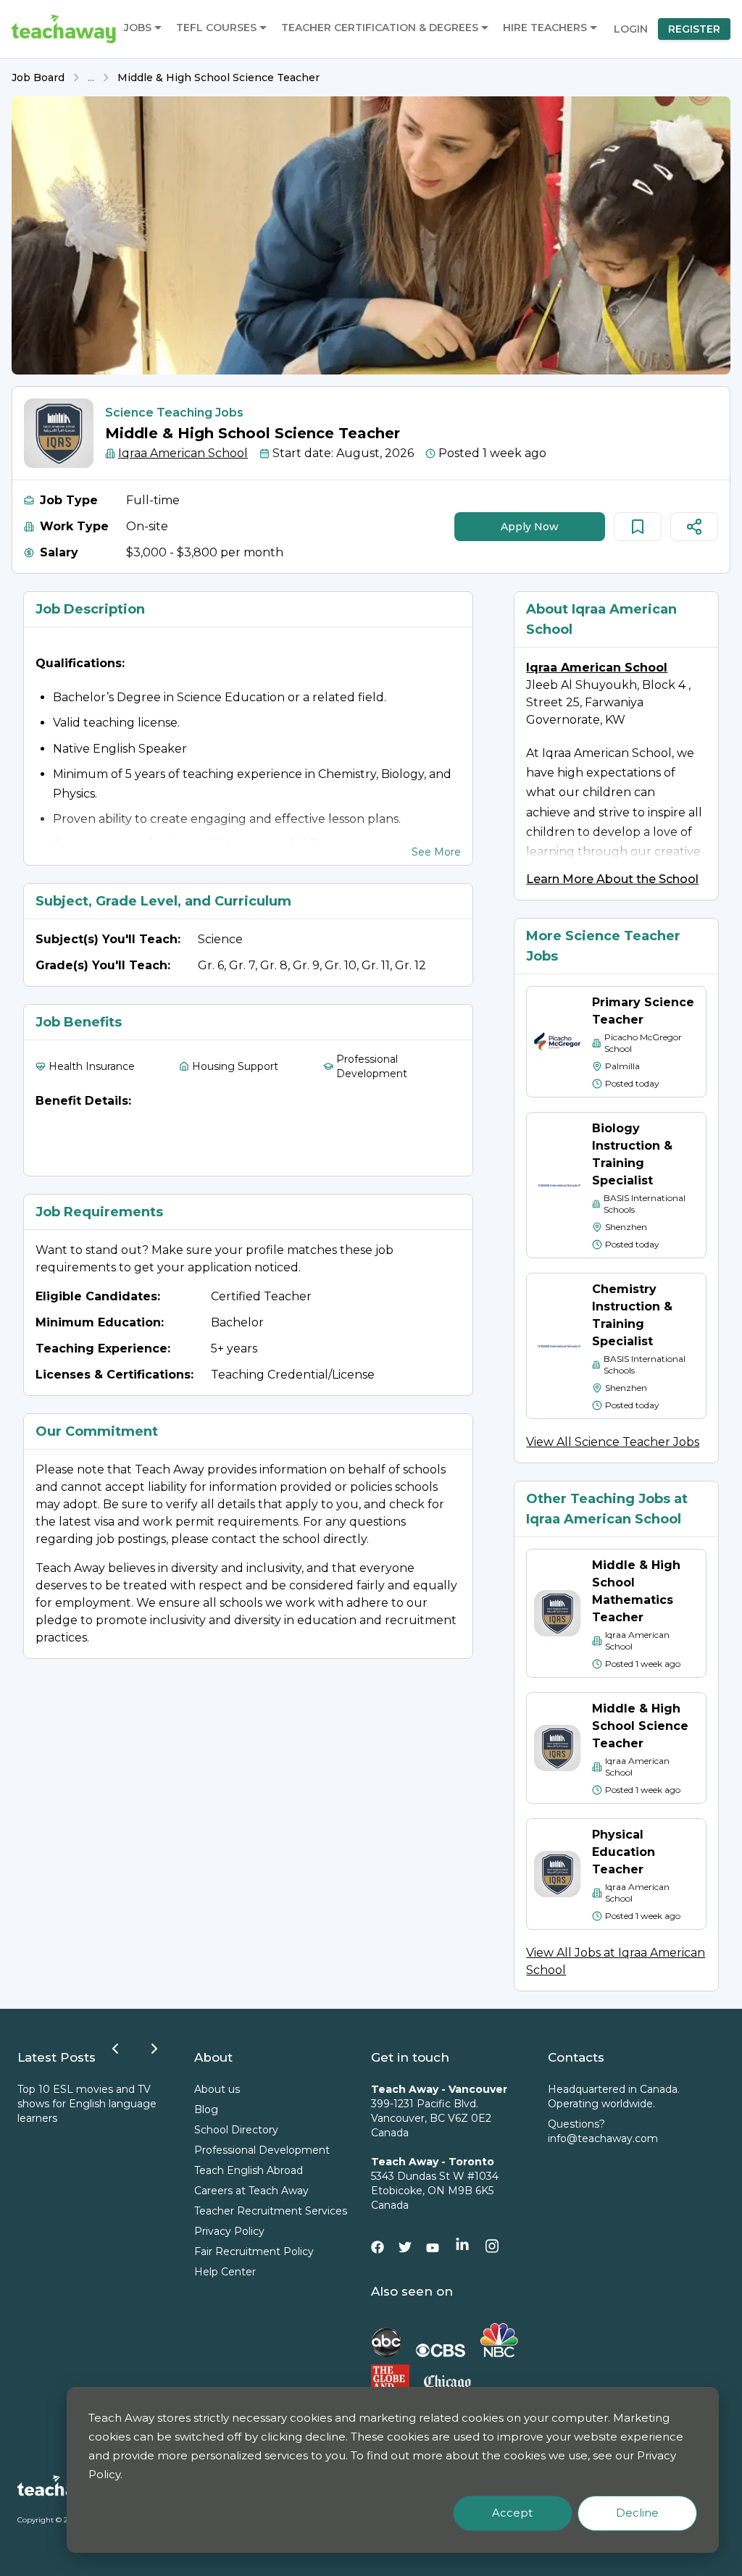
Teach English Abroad (249, 2170)
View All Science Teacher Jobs (613, 1442)
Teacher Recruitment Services (271, 2211)
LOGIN (631, 29)
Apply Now (530, 527)
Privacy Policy (229, 2231)
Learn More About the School (612, 879)
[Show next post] (154, 2049)
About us (217, 2089)
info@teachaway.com (603, 2138)
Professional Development (262, 2150)
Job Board (38, 78)
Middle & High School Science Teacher (218, 78)
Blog (206, 2109)
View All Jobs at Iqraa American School (616, 1961)
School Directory (236, 2130)
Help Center (225, 2272)
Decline (637, 2513)
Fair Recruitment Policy (254, 2251)
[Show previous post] (115, 2049)
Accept (512, 2513)
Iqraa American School (183, 453)
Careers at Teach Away (251, 2191)
